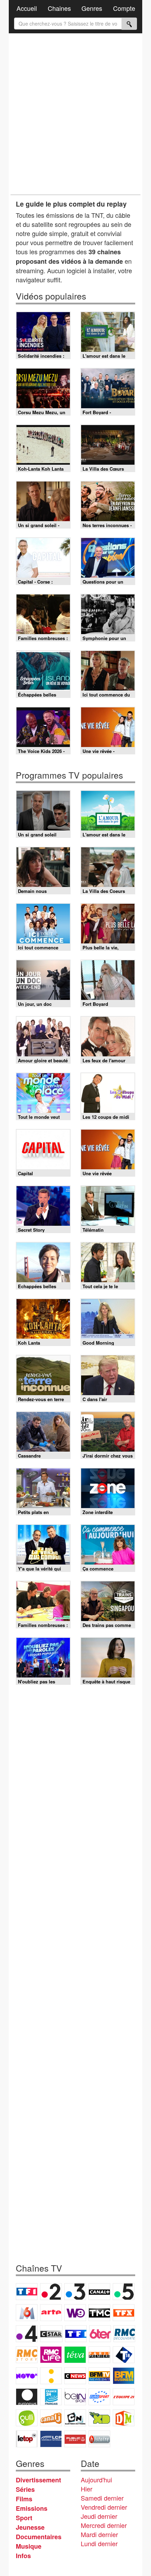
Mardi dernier (99, 2534)
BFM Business (124, 2376)
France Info (51, 2376)
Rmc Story (27, 2355)
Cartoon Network (75, 2418)
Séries (25, 2489)
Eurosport (99, 2397)
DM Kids (124, 2418)
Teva (75, 2355)
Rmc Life (51, 2355)
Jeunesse (30, 2527)
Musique (29, 2546)
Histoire (99, 2439)
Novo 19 (27, 2376)
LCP (51, 2439)
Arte (51, 2313)
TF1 (27, 2292)
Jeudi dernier (99, 2516)
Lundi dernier (99, 2543)
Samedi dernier (102, 2498)
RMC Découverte (124, 2334)
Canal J (51, 2418)
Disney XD (99, 2418)
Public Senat (75, 2439)
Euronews (27, 2397)
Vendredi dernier (104, 2507)
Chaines (59, 8)
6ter (100, 2334)
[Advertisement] (75, 114)
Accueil (27, 8)
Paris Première (99, 2355)
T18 (124, 2355)
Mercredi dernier (104, 2525)
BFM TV (99, 2376)
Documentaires (39, 2537)
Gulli (27, 2418)
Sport (24, 2518)
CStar (51, 2334)
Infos (23, 2556)
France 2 (51, 2292)
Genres (92, 8)
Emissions (32, 2508)
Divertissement (38, 2480)
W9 (75, 2313)
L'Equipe (124, 2397)
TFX (124, 2313)
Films (24, 2499)
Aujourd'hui (96, 2480)
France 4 (27, 2334)
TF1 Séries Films (76, 2334)
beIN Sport (75, 2397)
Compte (124, 8)
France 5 (124, 2292)
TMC (99, 2313)
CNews (75, 2376)
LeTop (27, 2439)
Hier (87, 2489)
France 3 (75, 2292)
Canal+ (99, 2292)
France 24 (51, 2397)
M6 (27, 2313)
